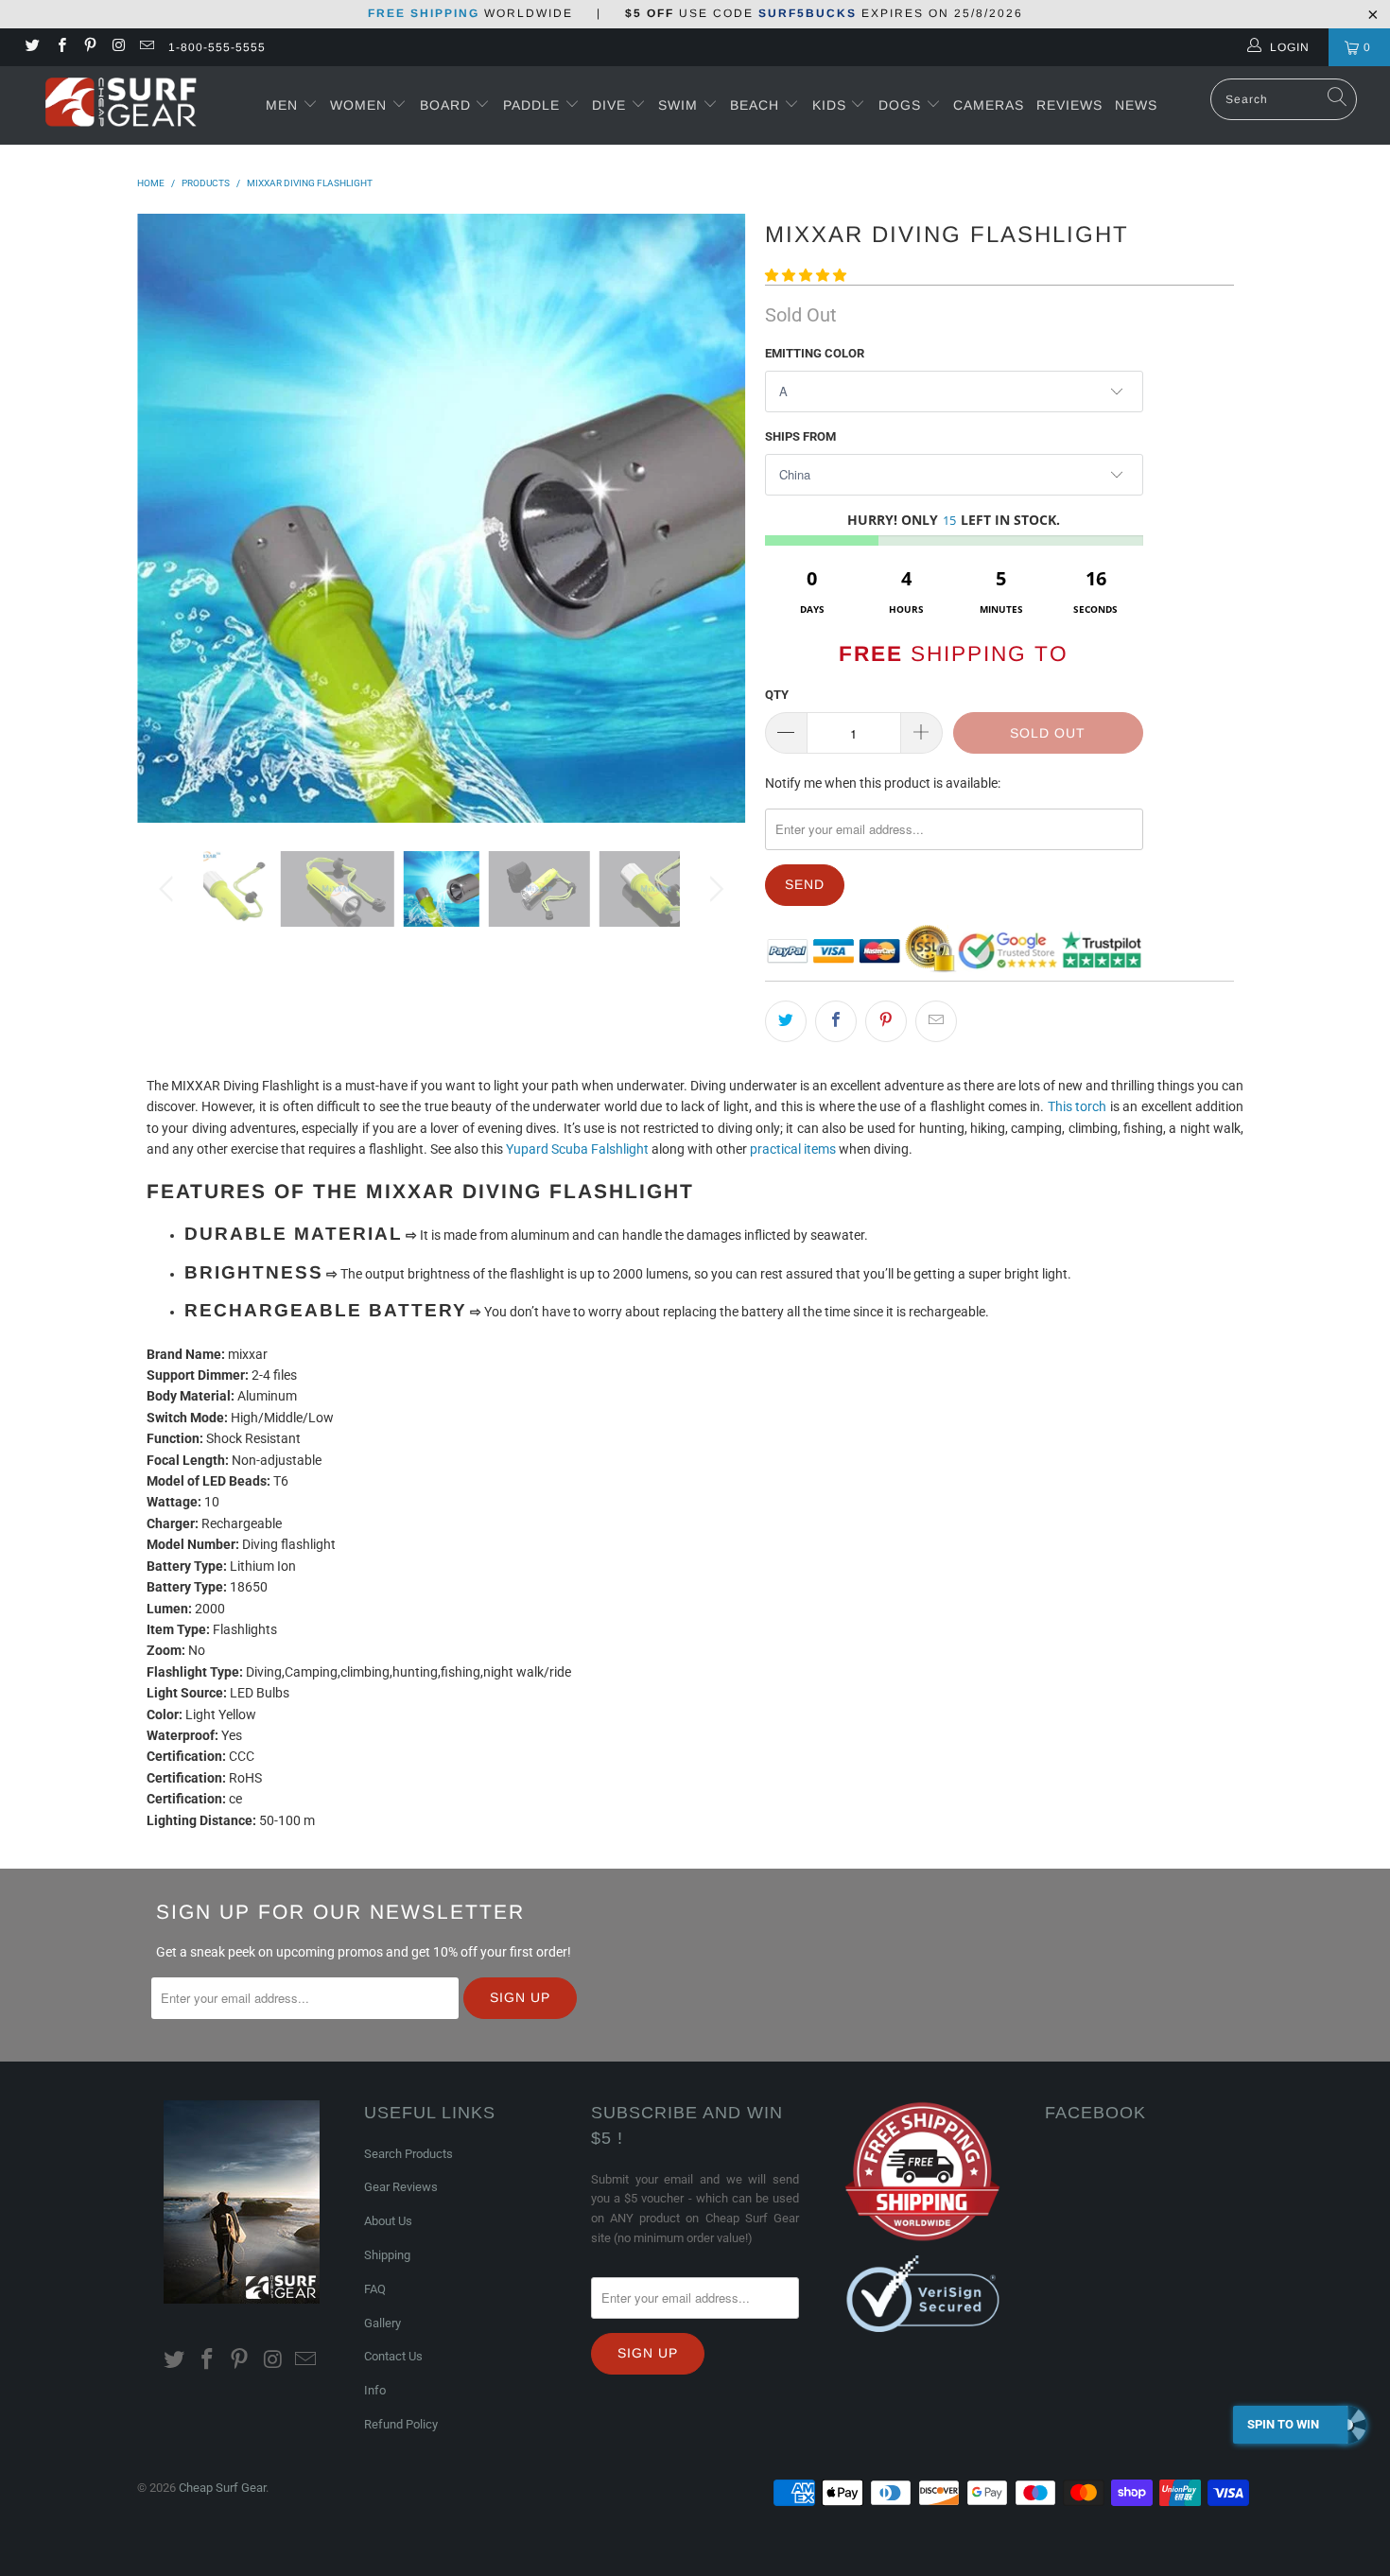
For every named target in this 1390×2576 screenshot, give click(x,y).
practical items (793, 1149)
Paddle (531, 105)
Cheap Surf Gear (222, 2488)
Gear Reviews (401, 2187)
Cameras (989, 105)
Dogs (902, 105)
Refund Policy (401, 2424)
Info (375, 2390)
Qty (777, 695)
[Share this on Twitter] (786, 1021)
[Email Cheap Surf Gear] (146, 47)
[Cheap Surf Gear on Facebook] (60, 47)
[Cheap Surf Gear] (121, 104)
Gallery (382, 2323)
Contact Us (393, 2356)
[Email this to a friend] (936, 1021)
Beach (757, 105)
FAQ (375, 2289)
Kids (832, 105)
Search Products (408, 2154)
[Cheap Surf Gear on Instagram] (118, 47)
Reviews (1069, 105)
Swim (680, 105)
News (1136, 105)
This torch (1077, 1106)
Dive (609, 105)
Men (282, 105)
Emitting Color (815, 353)
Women (358, 105)
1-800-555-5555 (217, 47)
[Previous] (170, 518)
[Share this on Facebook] (836, 1021)
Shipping (387, 2255)
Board (445, 105)
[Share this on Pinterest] (886, 1021)
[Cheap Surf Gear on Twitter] (32, 47)
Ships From (800, 436)
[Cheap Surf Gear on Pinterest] (89, 47)
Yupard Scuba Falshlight (577, 1149)
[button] (806, 275)
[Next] (713, 518)
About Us (388, 2221)
